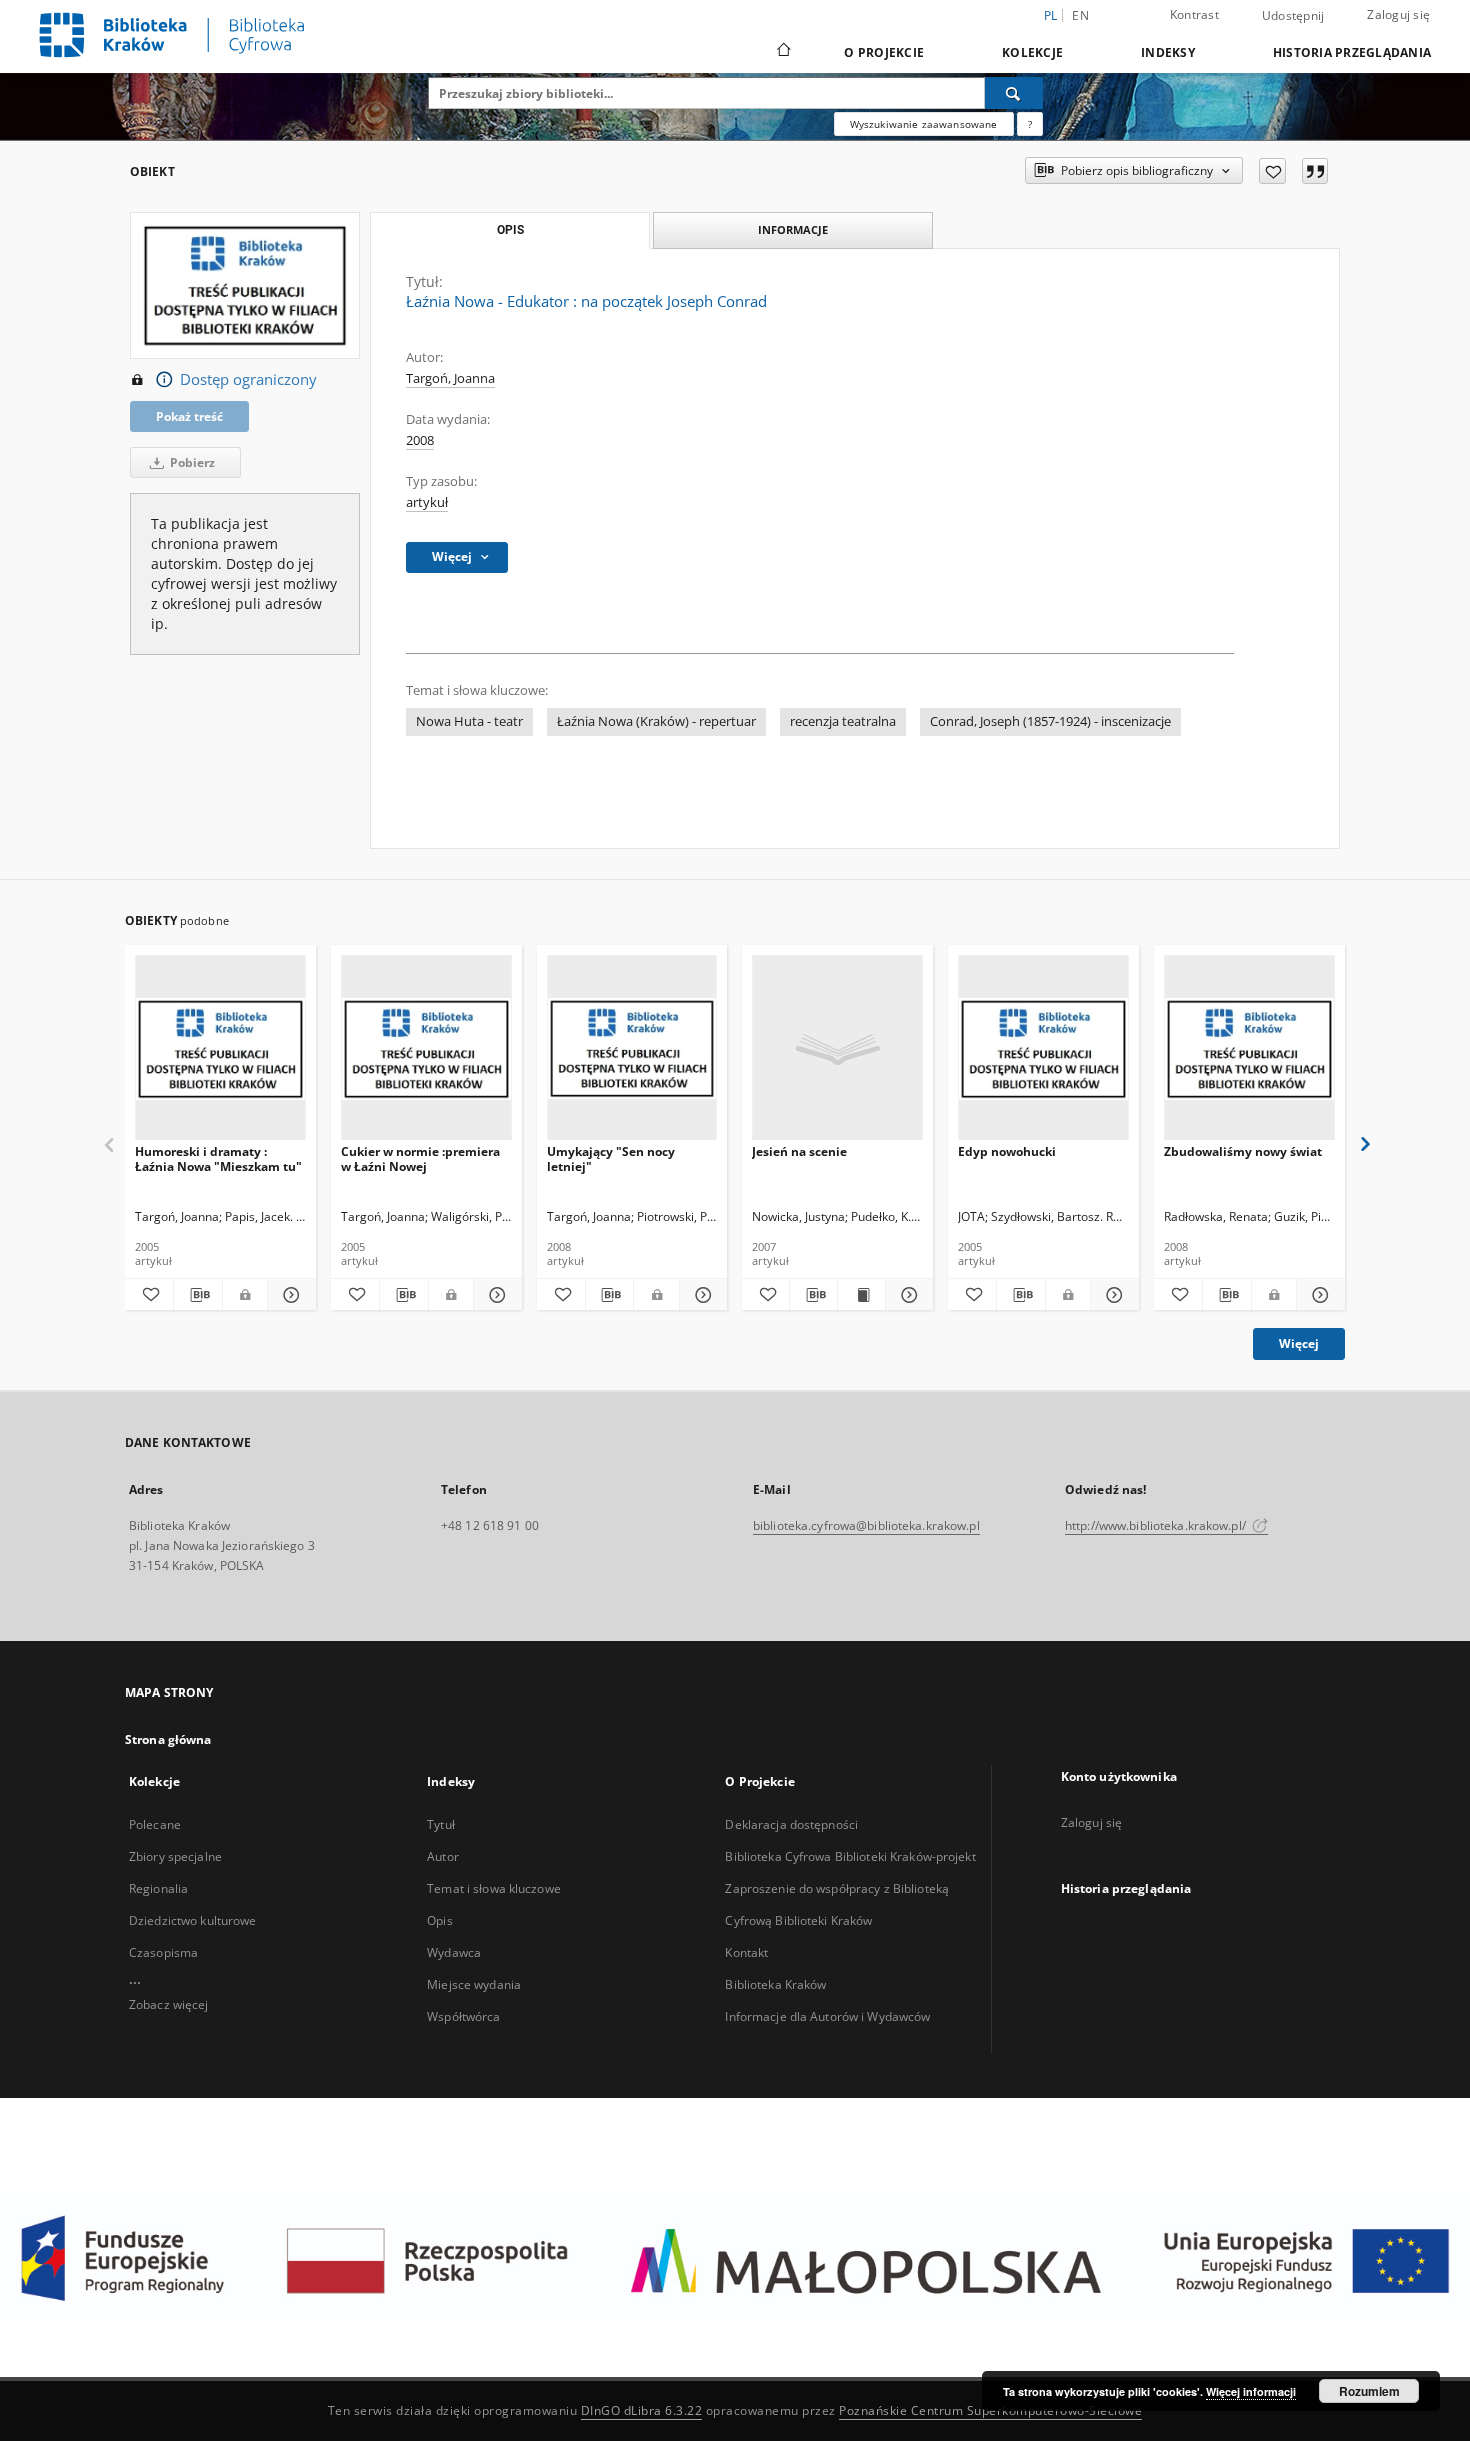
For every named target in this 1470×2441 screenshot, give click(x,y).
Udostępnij (1293, 16)
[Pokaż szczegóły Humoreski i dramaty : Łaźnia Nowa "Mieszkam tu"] (289, 1295)
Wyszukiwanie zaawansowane (924, 124)
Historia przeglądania (1352, 52)
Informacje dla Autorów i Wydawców (827, 2016)
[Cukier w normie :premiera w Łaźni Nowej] (426, 1048)
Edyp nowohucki (1007, 1151)
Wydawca (454, 1952)
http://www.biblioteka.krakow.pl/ (1157, 1525)
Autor (443, 1856)
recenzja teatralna (843, 721)
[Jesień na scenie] (837, 1048)
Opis (439, 1920)
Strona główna (168, 1739)
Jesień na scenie (799, 1151)
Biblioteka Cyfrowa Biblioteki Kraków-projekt (850, 1856)
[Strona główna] (782, 52)
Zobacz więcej (169, 2004)
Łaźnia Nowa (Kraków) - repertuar (656, 721)
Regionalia (158, 1888)
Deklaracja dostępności (791, 1824)
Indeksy (1168, 52)
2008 (420, 440)
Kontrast (1194, 14)
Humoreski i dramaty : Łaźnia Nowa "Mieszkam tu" (218, 1158)
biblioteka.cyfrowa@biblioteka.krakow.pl (866, 1525)
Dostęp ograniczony (248, 379)
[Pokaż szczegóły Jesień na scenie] (906, 1295)
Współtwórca (463, 2016)
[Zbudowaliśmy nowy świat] (1249, 1048)
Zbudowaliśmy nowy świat (1243, 1151)
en (1080, 15)
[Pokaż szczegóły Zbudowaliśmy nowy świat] (1318, 1295)
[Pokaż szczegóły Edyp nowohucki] (1112, 1295)
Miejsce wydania (474, 1984)
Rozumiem (1369, 2391)
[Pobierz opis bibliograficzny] (198, 1295)
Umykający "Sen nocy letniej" (611, 1158)
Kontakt (746, 1952)
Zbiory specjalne (175, 1856)
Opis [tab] (510, 230)
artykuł (427, 502)
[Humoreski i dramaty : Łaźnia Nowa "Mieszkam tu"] (220, 1048)
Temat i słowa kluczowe (494, 1888)
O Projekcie (884, 52)
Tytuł (441, 1824)
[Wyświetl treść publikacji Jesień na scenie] (861, 1295)
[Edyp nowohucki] (1043, 1048)
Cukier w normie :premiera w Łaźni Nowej (420, 1158)
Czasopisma (163, 1952)
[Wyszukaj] (1014, 93)
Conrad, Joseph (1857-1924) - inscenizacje (1050, 721)
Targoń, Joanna (450, 378)
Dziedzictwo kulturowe (193, 1920)
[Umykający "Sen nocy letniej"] (632, 1048)
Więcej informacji (1251, 2391)
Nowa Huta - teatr (469, 721)
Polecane (155, 1824)
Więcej (1299, 1343)
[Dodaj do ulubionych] (1272, 171)
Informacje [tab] (793, 229)
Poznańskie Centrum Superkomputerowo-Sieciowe (990, 2410)
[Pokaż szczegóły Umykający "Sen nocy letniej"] (701, 1295)
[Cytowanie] (1315, 171)
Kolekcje (1032, 52)
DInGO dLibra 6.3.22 (642, 2410)
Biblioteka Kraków (775, 1984)
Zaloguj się (1398, 14)
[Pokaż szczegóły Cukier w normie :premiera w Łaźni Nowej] (495, 1295)
